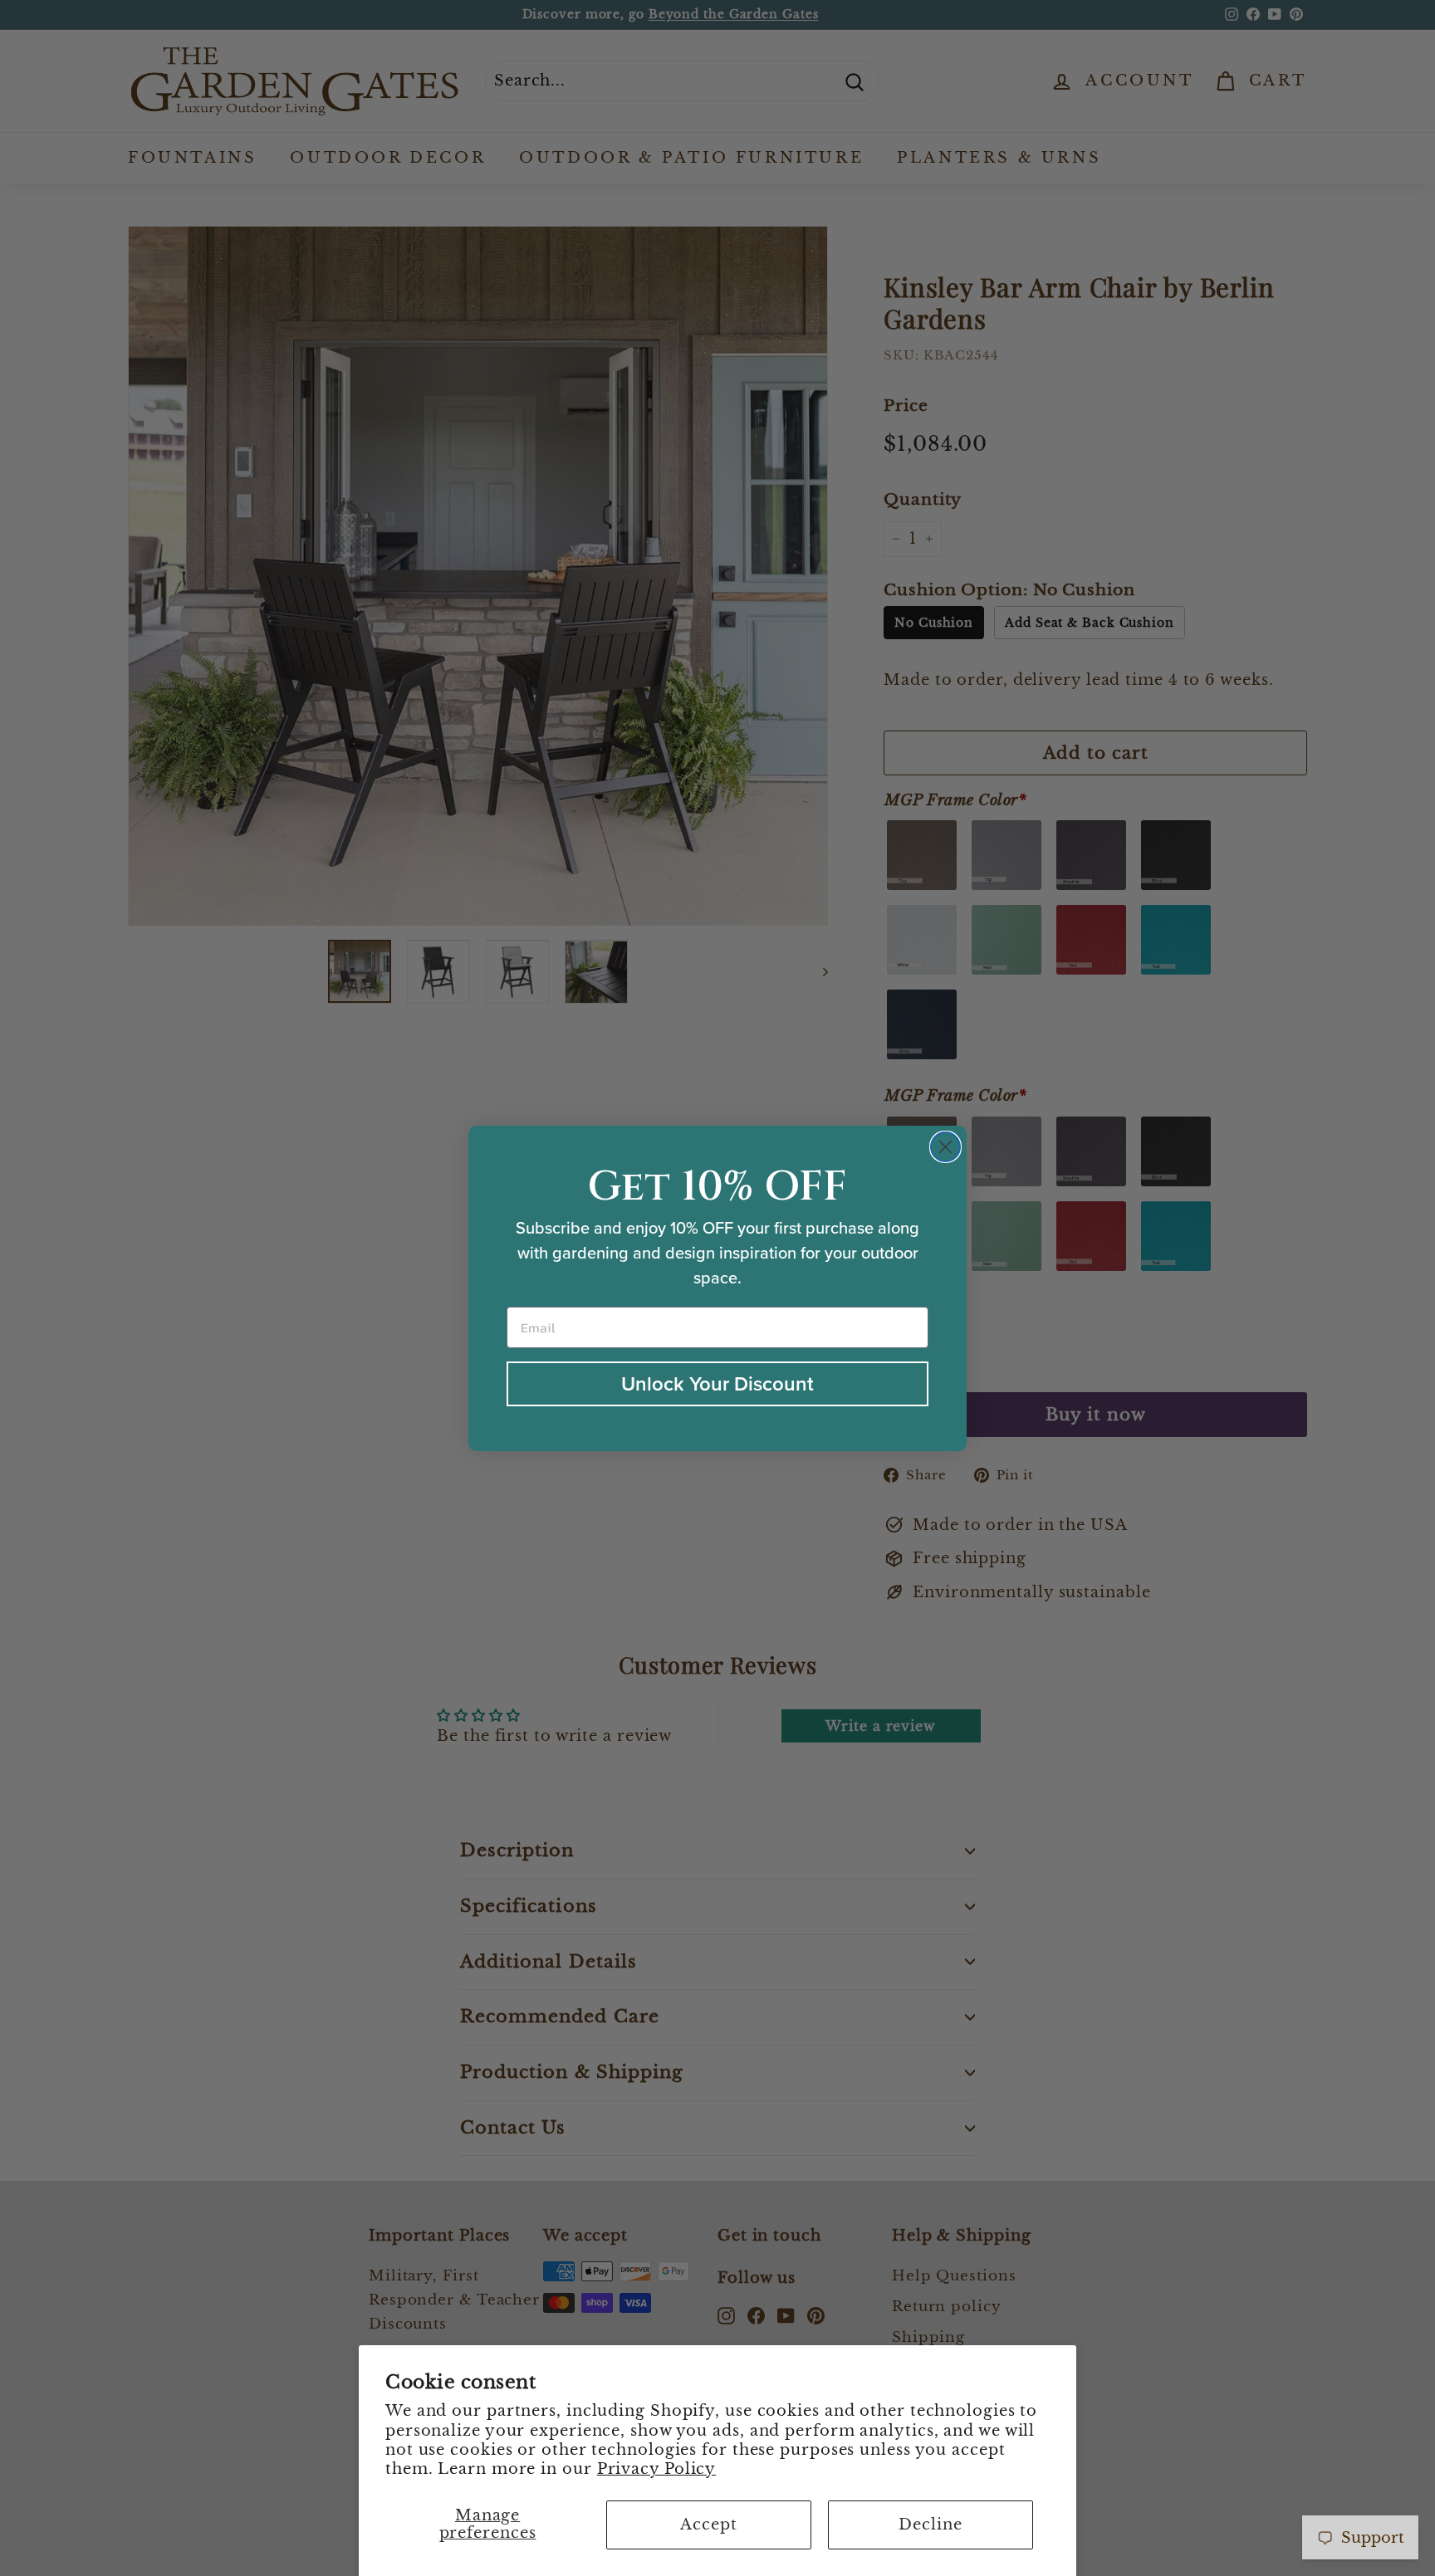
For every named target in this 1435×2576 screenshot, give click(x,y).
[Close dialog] (945, 1147)
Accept (708, 2525)
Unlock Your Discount (717, 1384)
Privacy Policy (657, 2469)
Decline (930, 2525)
